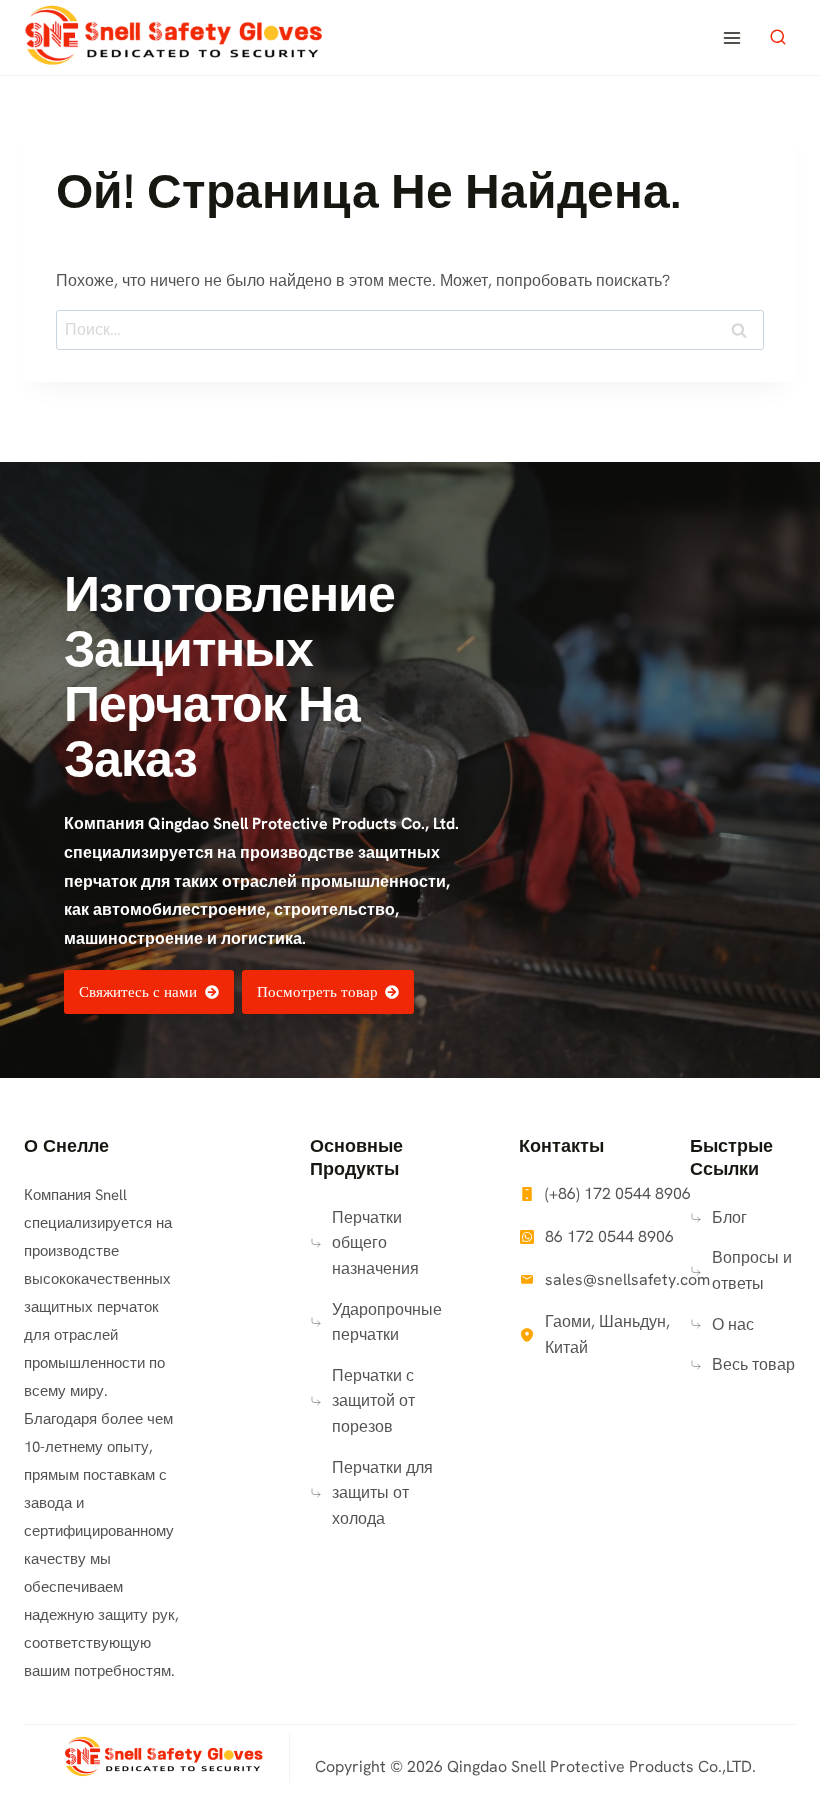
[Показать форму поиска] (778, 38)
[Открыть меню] (731, 37)
